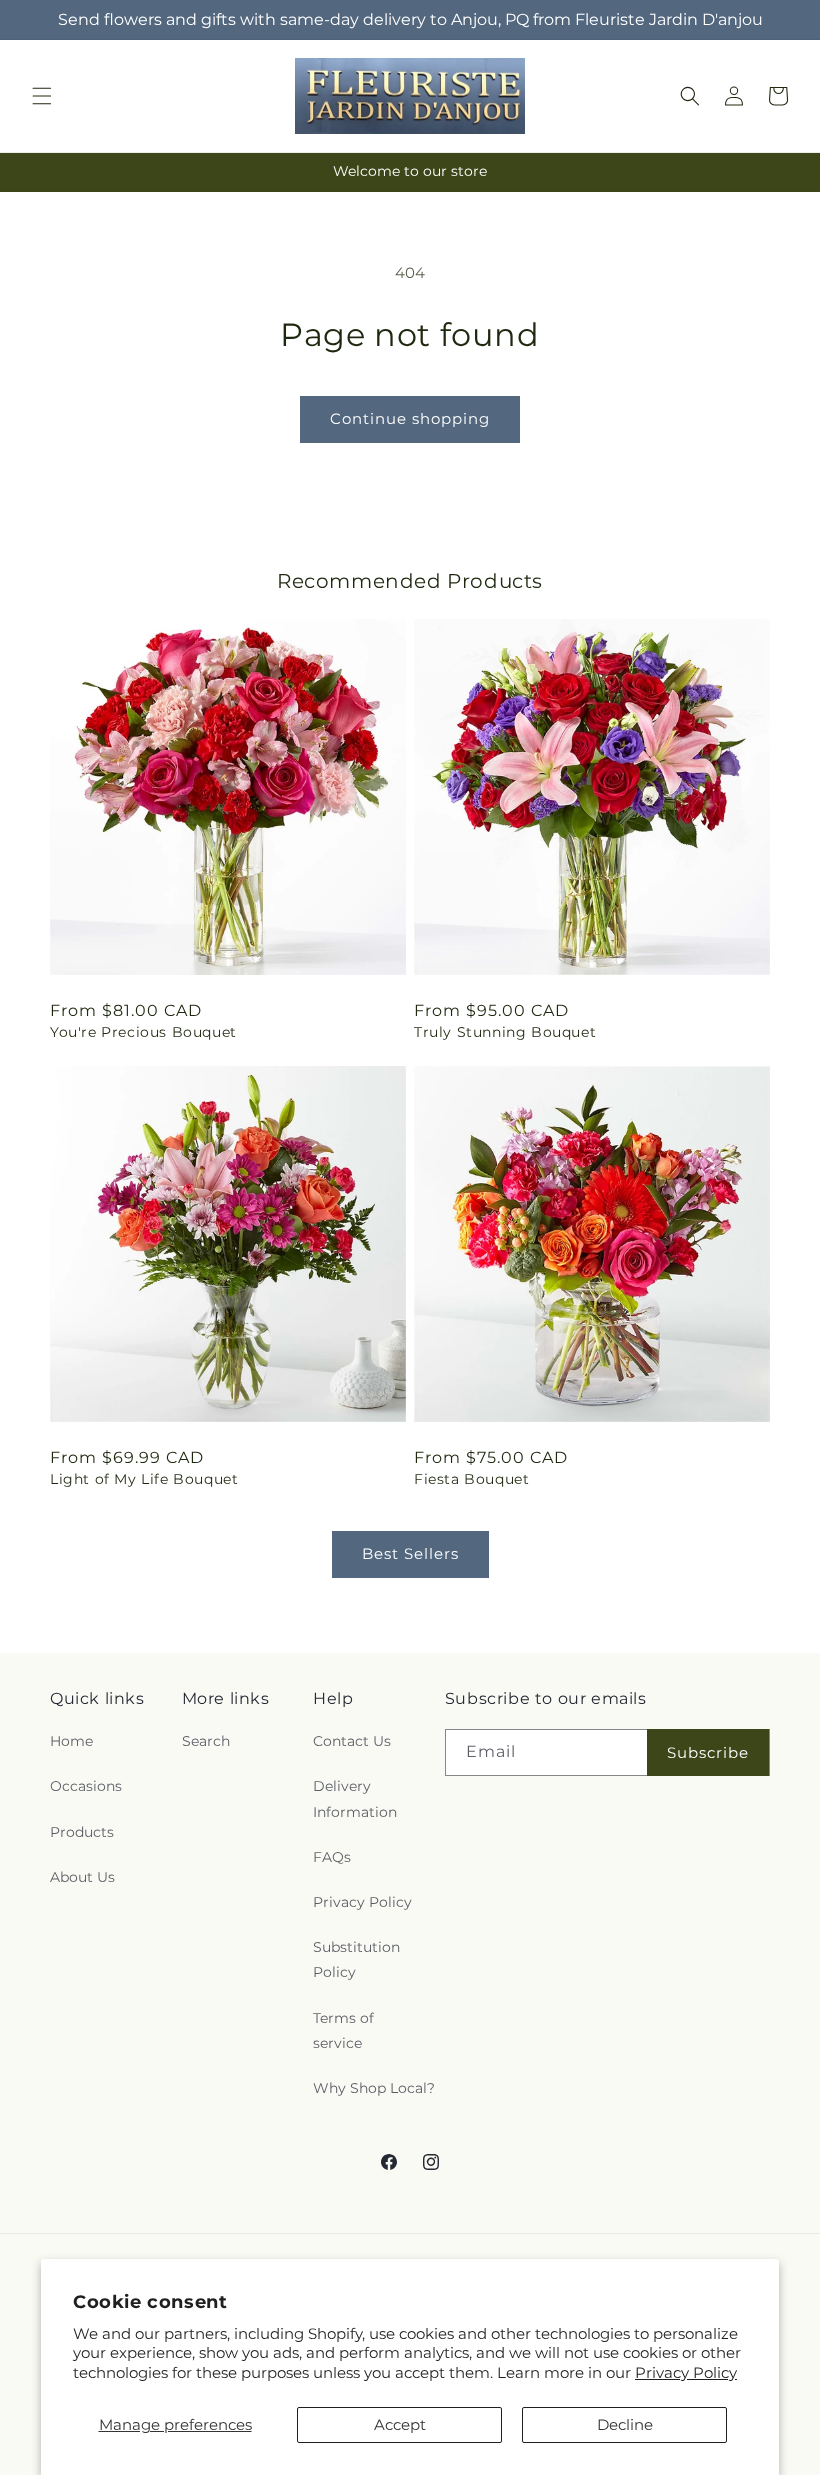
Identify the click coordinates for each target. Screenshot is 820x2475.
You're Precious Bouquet (143, 1032)
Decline (625, 2424)
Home (71, 1741)
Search (206, 1741)
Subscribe (708, 1752)
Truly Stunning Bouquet (505, 1032)
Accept (400, 2424)
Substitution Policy (356, 1959)
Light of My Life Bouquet (144, 1479)
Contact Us (352, 1741)
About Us (82, 1877)
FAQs (332, 1857)
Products (82, 1832)
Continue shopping (410, 418)
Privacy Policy (686, 2372)
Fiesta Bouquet (471, 1479)
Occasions (86, 1786)
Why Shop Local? (374, 2088)
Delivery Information (355, 1798)
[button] (42, 96)
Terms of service (343, 2030)
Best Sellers (410, 1553)
